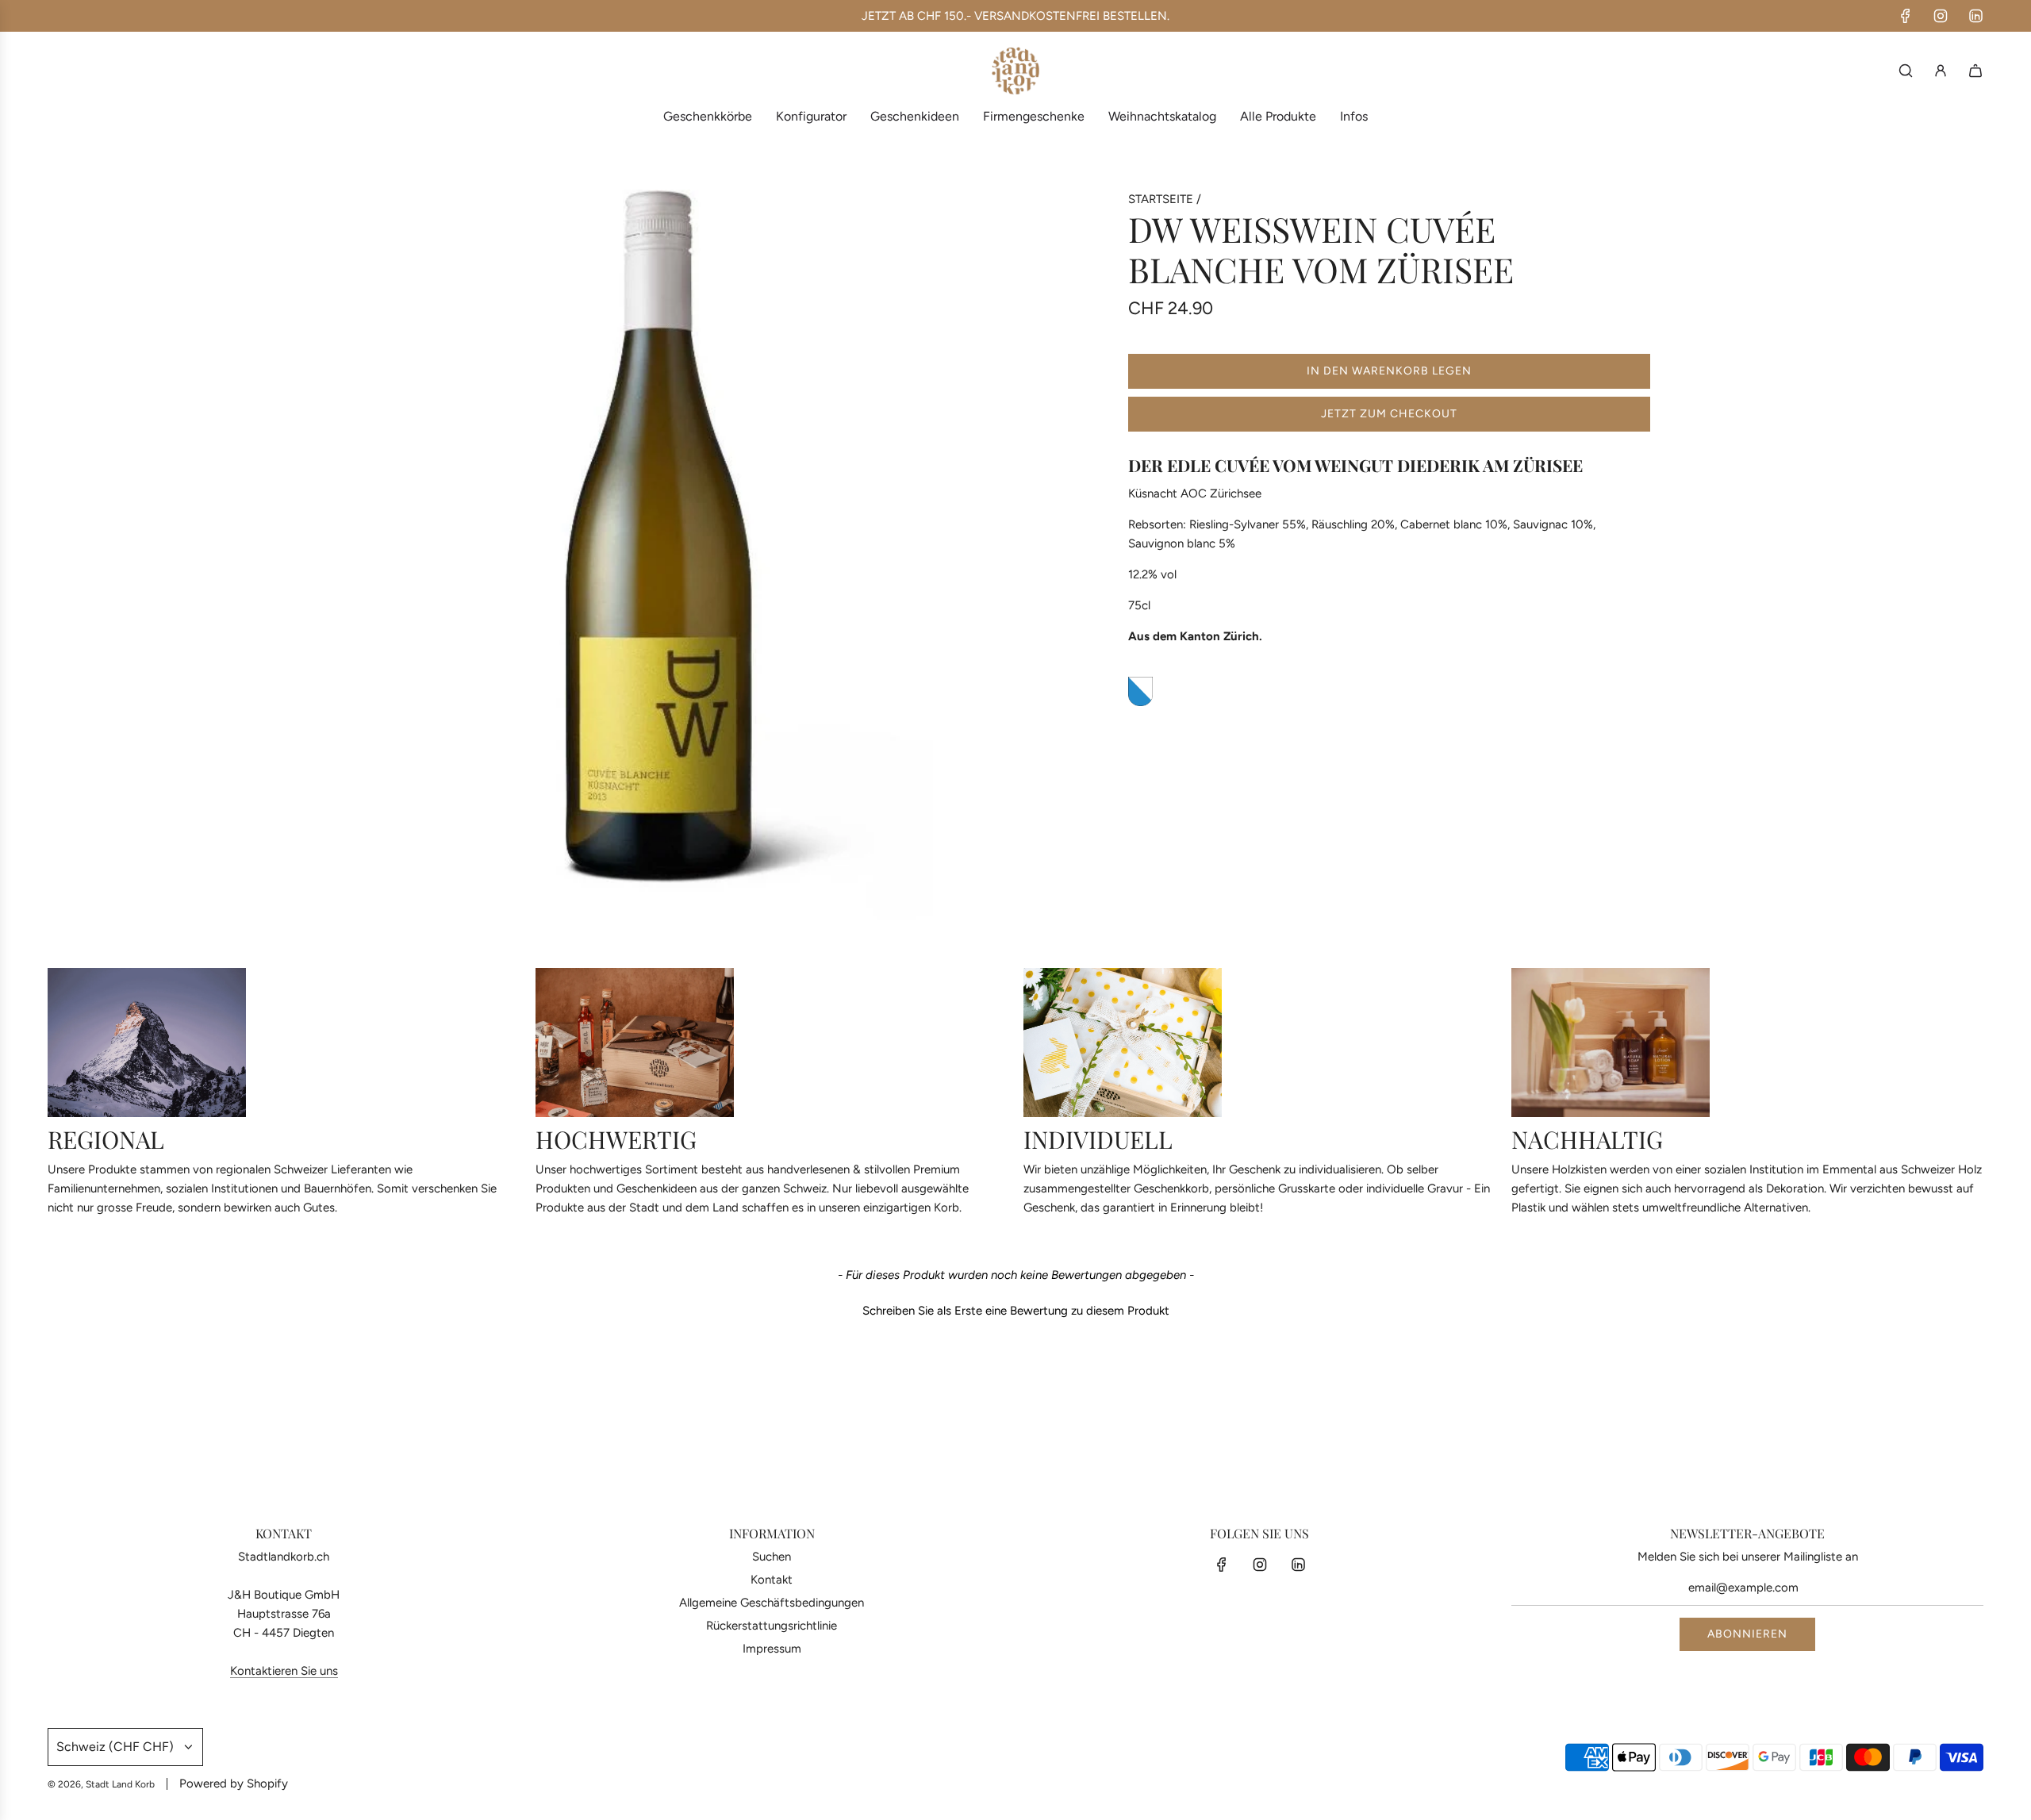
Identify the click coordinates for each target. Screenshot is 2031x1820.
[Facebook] (1906, 16)
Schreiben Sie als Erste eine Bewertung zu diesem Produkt (1016, 1311)
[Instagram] (1941, 16)
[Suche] (1906, 71)
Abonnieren (1747, 1634)
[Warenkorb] (1975, 71)
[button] (1015, 1309)
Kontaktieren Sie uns (284, 1671)
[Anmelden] (1941, 71)
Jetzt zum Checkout (1389, 414)
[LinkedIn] (1975, 16)
